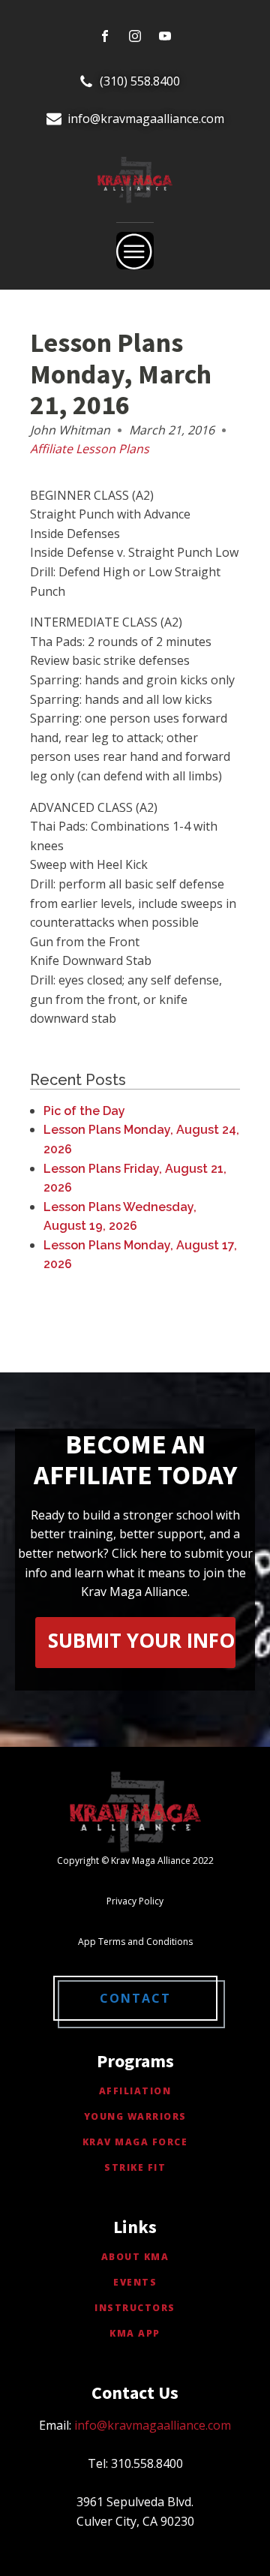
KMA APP (135, 2333)
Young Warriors (135, 2116)
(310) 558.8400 (140, 81)
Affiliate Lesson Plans (90, 449)
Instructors (135, 2308)
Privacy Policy (135, 1901)
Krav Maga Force (135, 2142)
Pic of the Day (84, 1111)
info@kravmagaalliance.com (146, 119)
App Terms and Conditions (135, 1942)
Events (135, 2282)
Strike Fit (135, 2167)
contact (135, 1998)
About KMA (135, 2257)
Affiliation (135, 2091)
